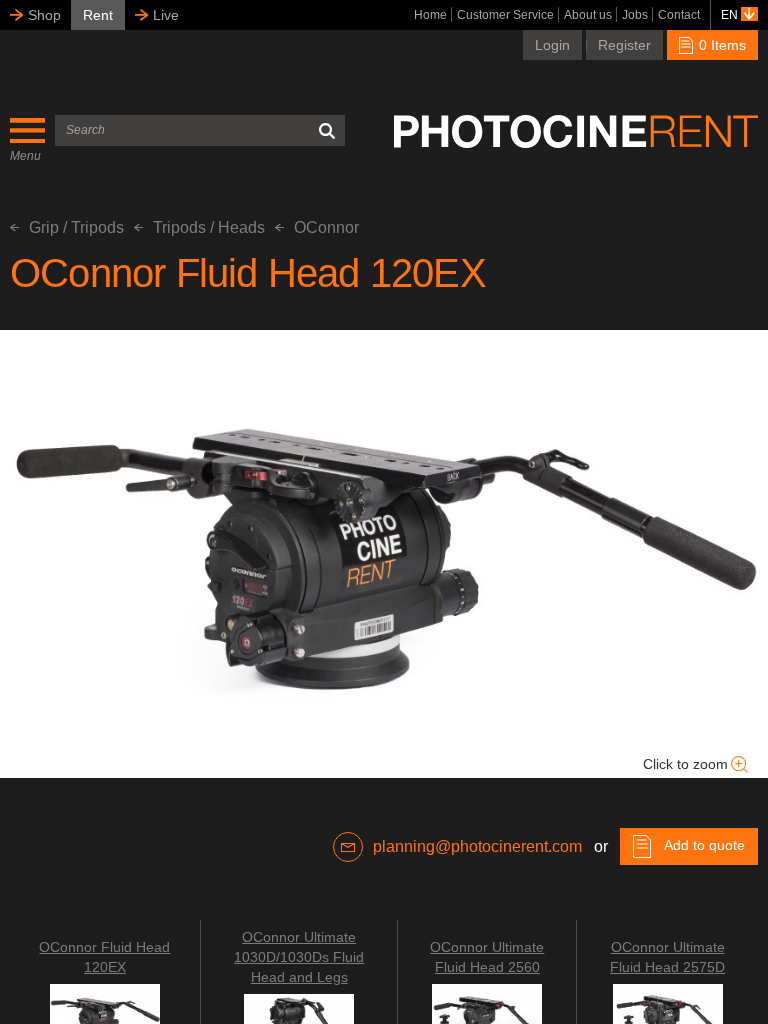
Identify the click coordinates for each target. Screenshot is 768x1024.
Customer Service (505, 15)
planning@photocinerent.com (477, 846)
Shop (44, 15)
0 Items (720, 45)
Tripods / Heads (209, 227)
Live (166, 15)
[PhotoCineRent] (576, 131)
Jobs (635, 15)
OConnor (326, 227)
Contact (679, 15)
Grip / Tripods (76, 227)
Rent (98, 15)
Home (430, 15)
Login (552, 45)
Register (624, 45)
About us (588, 15)
